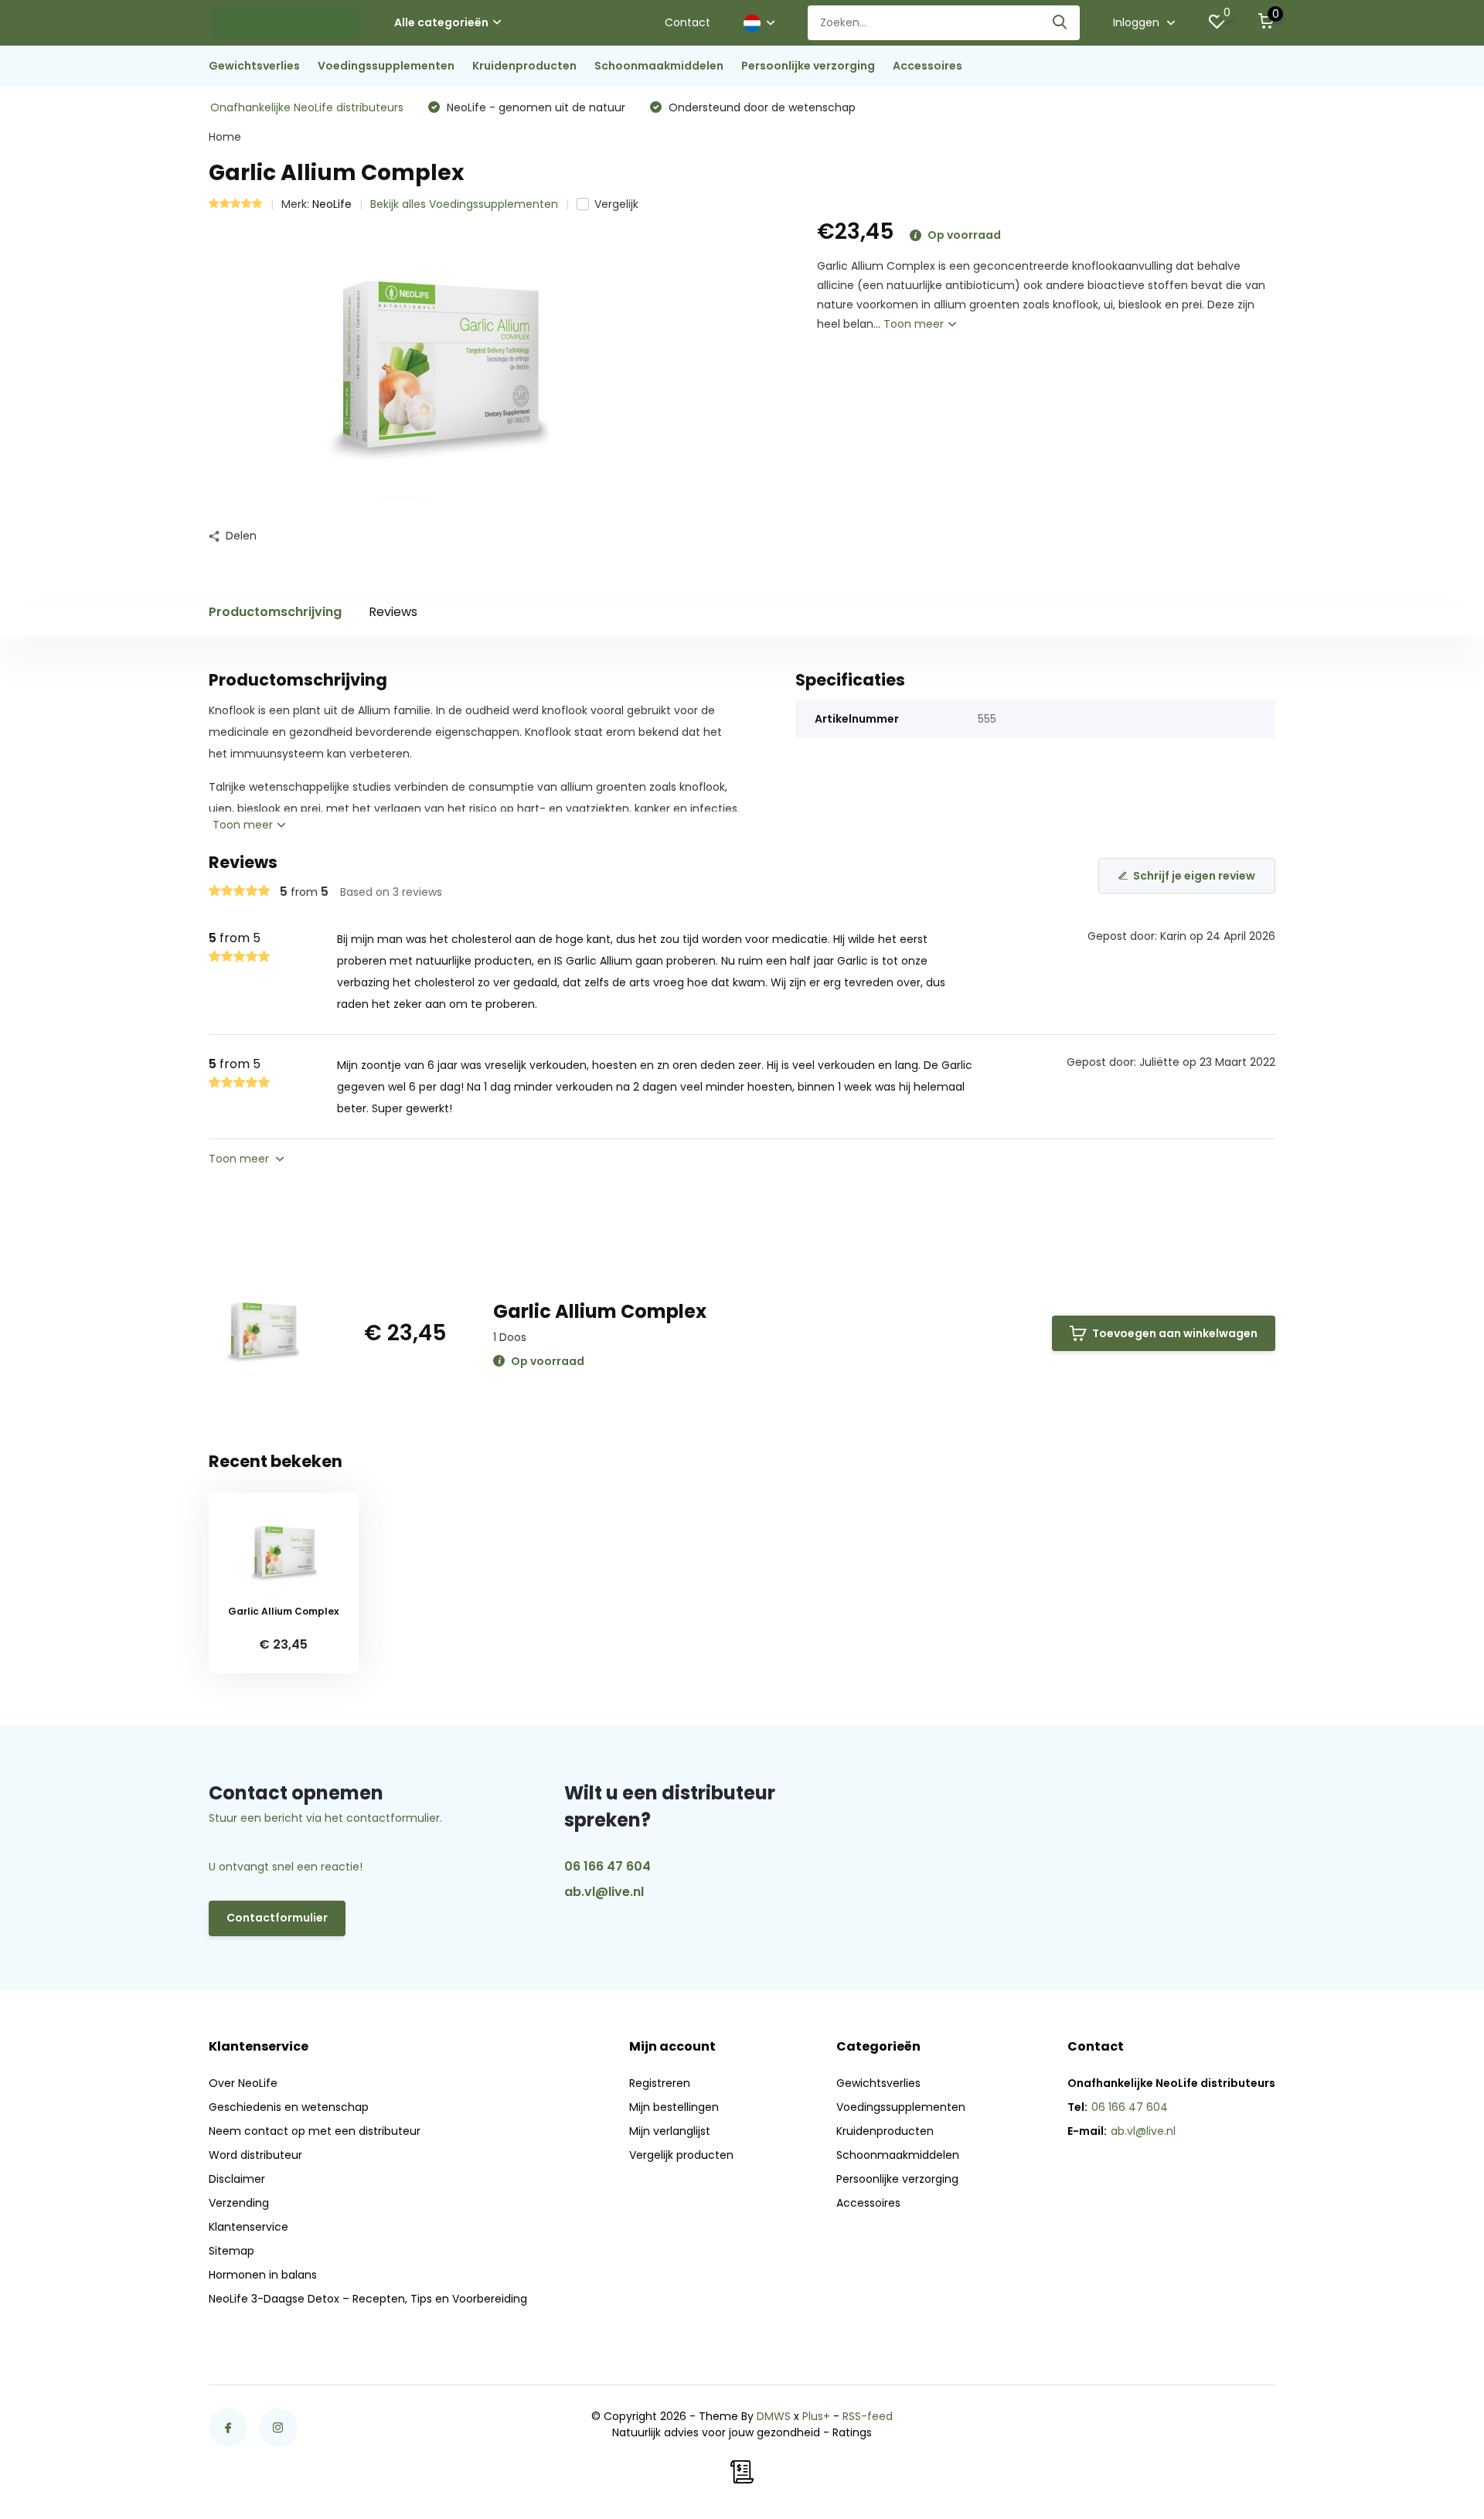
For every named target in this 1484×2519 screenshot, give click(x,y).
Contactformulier (277, 1918)
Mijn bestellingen (674, 2107)
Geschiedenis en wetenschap (289, 2107)
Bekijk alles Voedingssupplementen (464, 204)
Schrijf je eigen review (1194, 876)
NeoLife (332, 204)
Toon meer (915, 324)
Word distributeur (255, 2155)
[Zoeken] (1060, 23)
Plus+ (816, 2416)
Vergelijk (616, 204)
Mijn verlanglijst (670, 2131)
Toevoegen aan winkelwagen (1175, 1333)
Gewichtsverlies (254, 66)
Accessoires (927, 66)
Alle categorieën (441, 22)
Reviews (393, 612)
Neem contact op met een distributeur (315, 2131)
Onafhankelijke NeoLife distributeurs (307, 107)
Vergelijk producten (681, 2155)
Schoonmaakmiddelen (659, 66)
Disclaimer (237, 2179)
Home (225, 137)
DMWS (774, 2416)
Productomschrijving (275, 612)
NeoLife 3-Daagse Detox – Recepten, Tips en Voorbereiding (368, 2299)
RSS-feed (868, 2416)
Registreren (660, 2083)
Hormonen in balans (263, 2275)
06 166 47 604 (608, 1866)
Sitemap (231, 2251)
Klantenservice (248, 2227)
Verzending (239, 2203)
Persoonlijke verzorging (808, 66)
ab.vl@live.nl (604, 1892)
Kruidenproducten (524, 66)
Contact (688, 22)
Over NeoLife (243, 2083)
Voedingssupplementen (386, 66)
